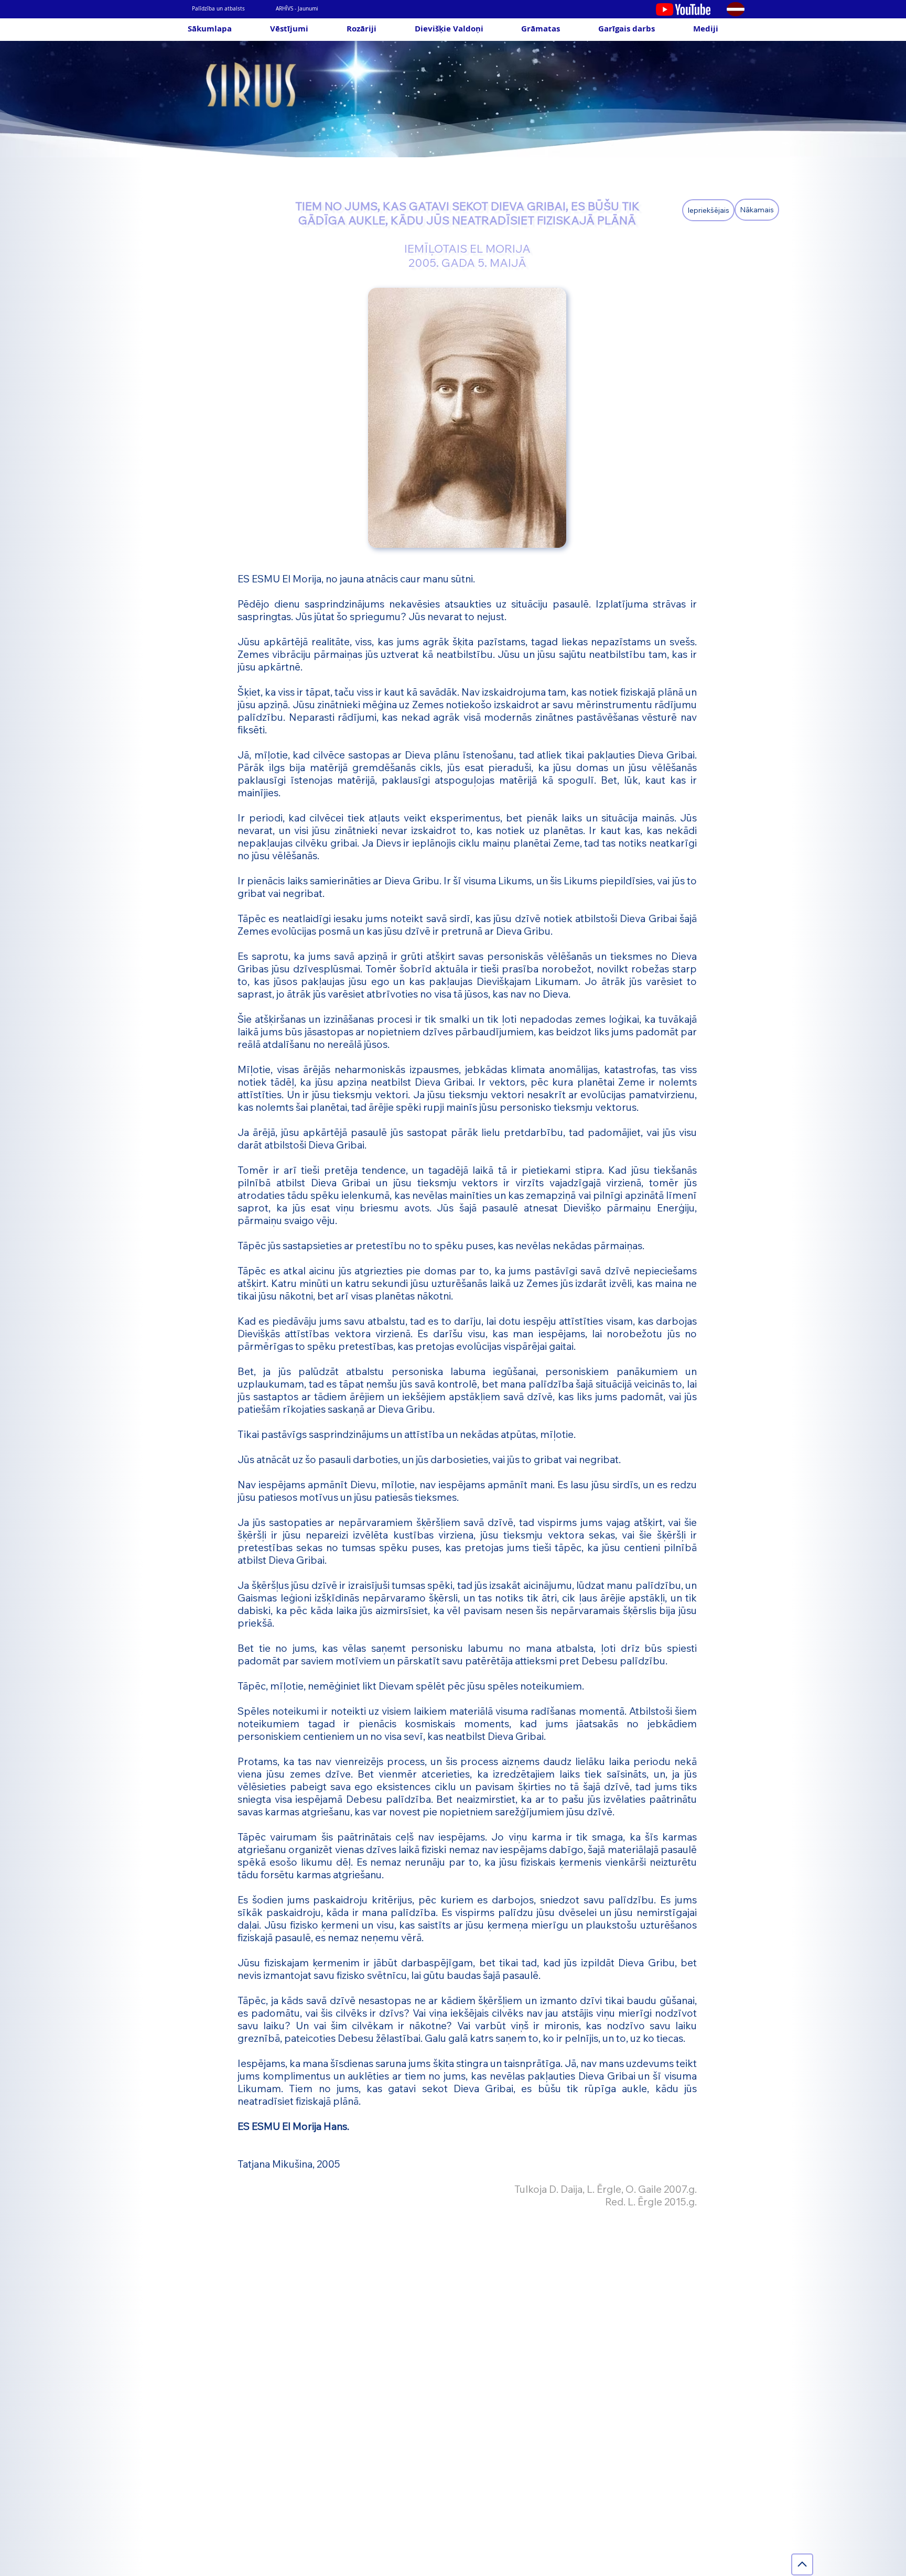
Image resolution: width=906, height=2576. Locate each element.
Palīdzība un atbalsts (218, 9)
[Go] (802, 2564)
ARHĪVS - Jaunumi (297, 9)
